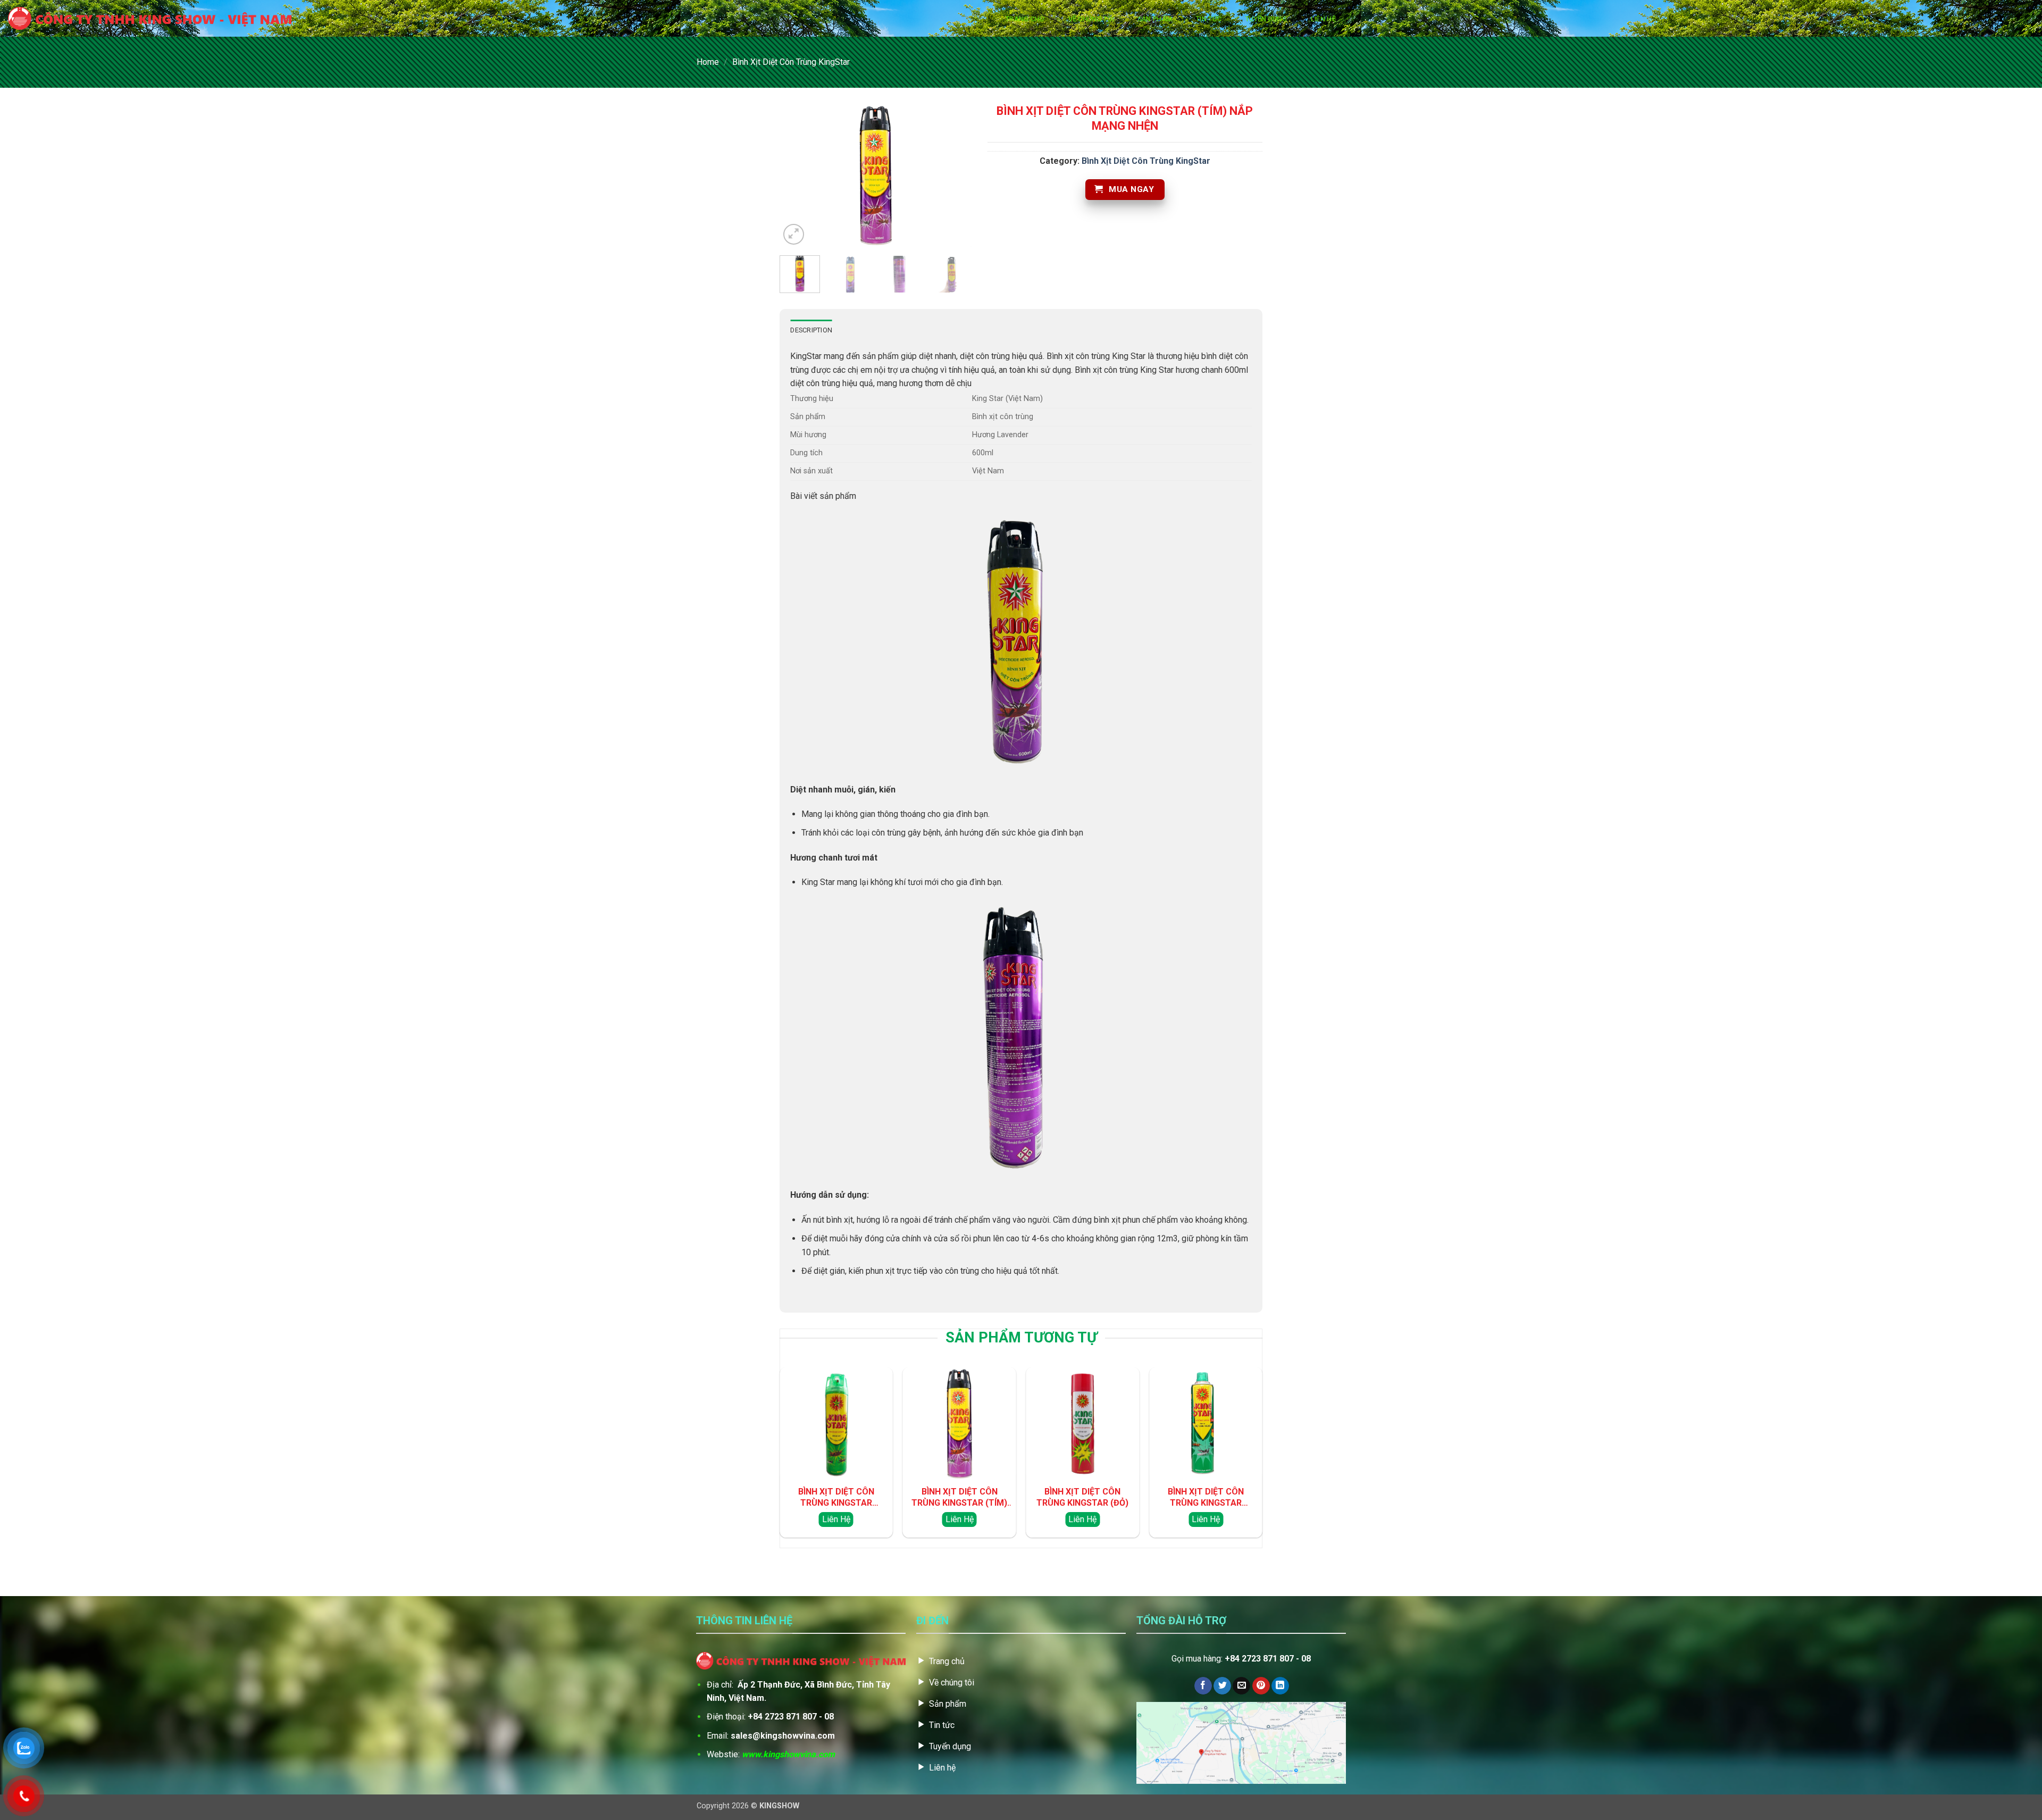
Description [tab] (811, 330)
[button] (794, 234)
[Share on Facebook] (1203, 1686)
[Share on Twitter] (1222, 1686)
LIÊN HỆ (1323, 19)
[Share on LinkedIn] (1280, 1686)
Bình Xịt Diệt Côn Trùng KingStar (791, 62)
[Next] (954, 176)
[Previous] (797, 176)
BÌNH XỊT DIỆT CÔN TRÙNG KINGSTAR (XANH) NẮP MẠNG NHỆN (836, 1498)
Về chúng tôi (1091, 19)
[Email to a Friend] (1241, 1686)
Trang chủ (1025, 19)
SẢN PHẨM (1155, 19)
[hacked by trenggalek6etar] (150, 19)
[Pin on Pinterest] (1261, 1686)
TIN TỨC (1209, 19)
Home (708, 62)
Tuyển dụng (1266, 19)
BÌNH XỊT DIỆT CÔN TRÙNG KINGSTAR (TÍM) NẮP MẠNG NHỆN (959, 1498)
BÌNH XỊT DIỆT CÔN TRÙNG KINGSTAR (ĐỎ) (1082, 1497)
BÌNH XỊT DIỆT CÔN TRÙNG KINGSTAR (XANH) (1206, 1498)
